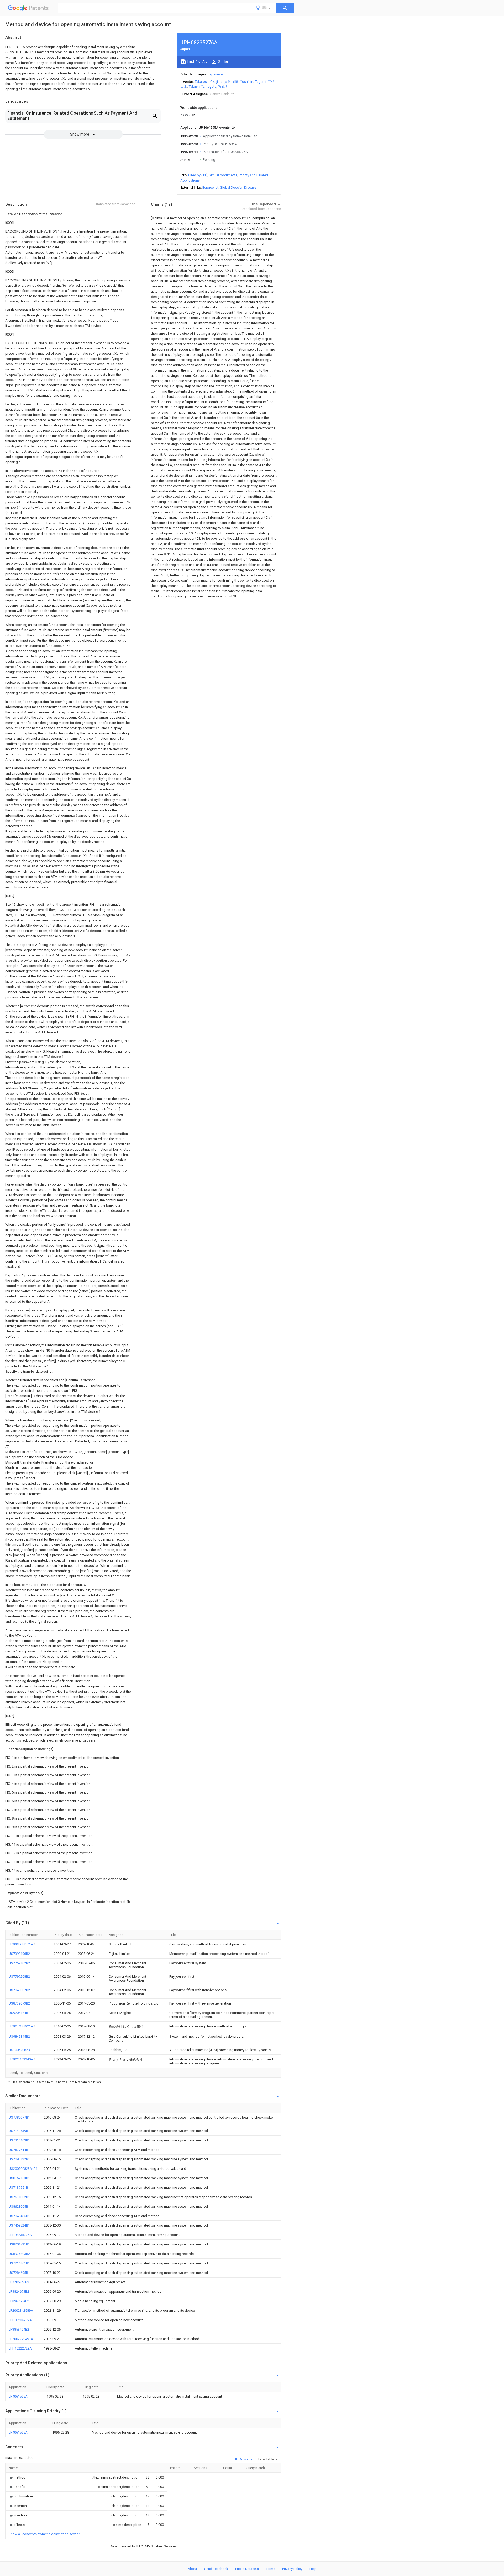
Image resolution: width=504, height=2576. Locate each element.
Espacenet (210, 187)
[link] (17, 2477)
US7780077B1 (19, 2117)
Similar (223, 61)
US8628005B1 (19, 2206)
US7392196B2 (19, 1954)
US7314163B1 (19, 2140)
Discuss (250, 187)
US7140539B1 (19, 2131)
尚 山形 (223, 87)
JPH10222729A (20, 2348)
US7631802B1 (19, 2197)
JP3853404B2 (19, 2329)
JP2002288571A (21, 1944)
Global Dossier (231, 187)
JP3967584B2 (19, 2301)
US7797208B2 (19, 1977)
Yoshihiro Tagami (253, 82)
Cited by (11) (198, 175)
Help (313, 2569)
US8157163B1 (19, 2178)
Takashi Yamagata (203, 87)
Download (246, 2459)
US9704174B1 (19, 2013)
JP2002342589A (21, 2310)
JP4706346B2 (19, 2282)
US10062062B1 (20, 2050)
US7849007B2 (19, 1990)
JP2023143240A (21, 2059)
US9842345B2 (19, 2036)
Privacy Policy (292, 2569)
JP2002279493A (21, 2339)
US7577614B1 (19, 2150)
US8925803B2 (19, 2254)
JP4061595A (18, 2396)
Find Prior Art (197, 61)
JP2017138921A (21, 2026)
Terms (271, 2569)
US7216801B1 (19, 2263)
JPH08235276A (20, 2235)
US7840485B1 (19, 2216)
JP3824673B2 (19, 2292)
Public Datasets (247, 2569)
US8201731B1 (19, 2244)
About (192, 2569)
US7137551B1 (19, 2188)
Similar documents (223, 175)
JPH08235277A (20, 2320)
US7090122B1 (19, 2159)
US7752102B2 (19, 1963)
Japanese (215, 74)
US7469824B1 (19, 2225)
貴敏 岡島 (231, 82)
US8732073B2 (19, 2003)
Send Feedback (216, 2569)
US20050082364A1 (23, 2169)
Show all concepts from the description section (45, 2534)
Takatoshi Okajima (209, 82)
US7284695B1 (19, 2273)
